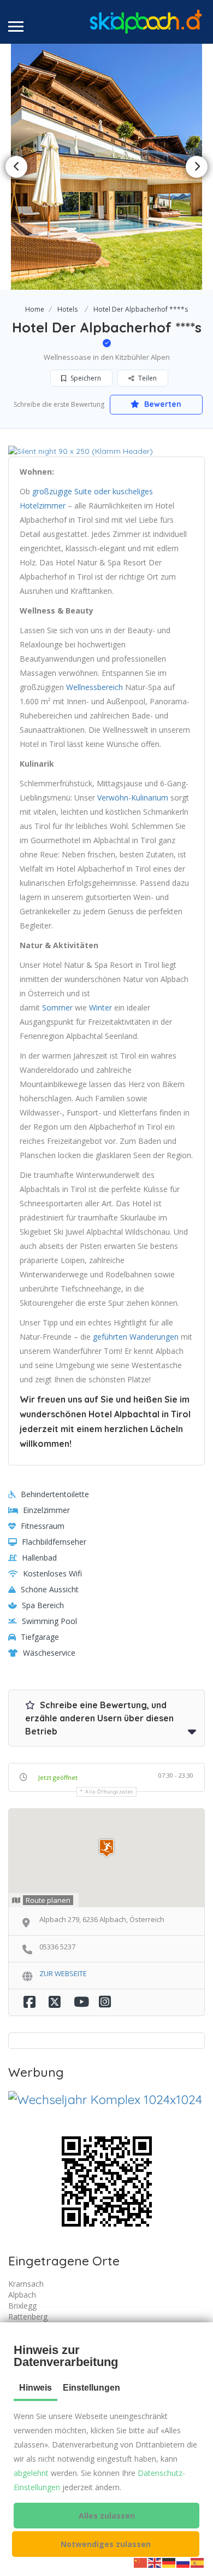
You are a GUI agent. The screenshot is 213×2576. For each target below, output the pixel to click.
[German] (169, 2562)
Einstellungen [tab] (91, 2388)
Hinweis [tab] (35, 2388)
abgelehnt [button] (31, 2473)
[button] (106, 2516)
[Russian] (184, 2562)
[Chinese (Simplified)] (141, 2562)
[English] (155, 2562)
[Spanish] (198, 2562)
